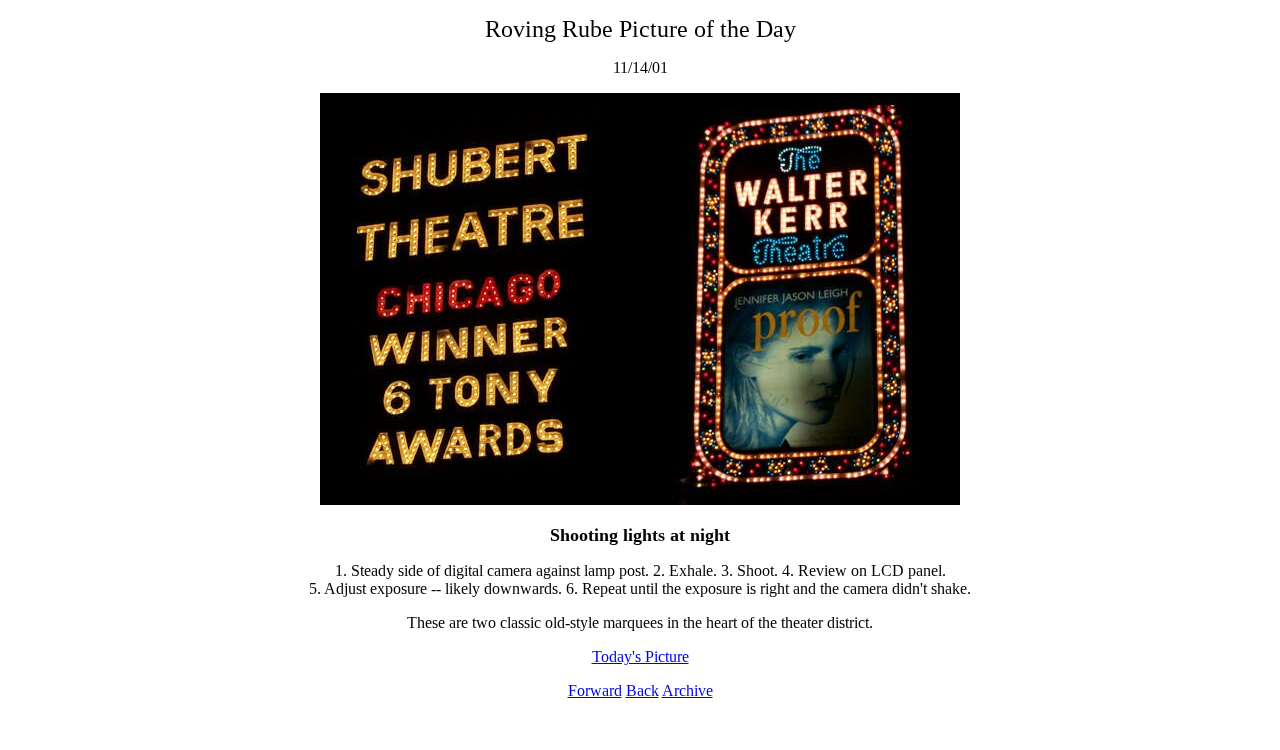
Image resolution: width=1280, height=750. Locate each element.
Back (642, 690)
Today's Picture (640, 656)
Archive (687, 690)
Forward (595, 690)
